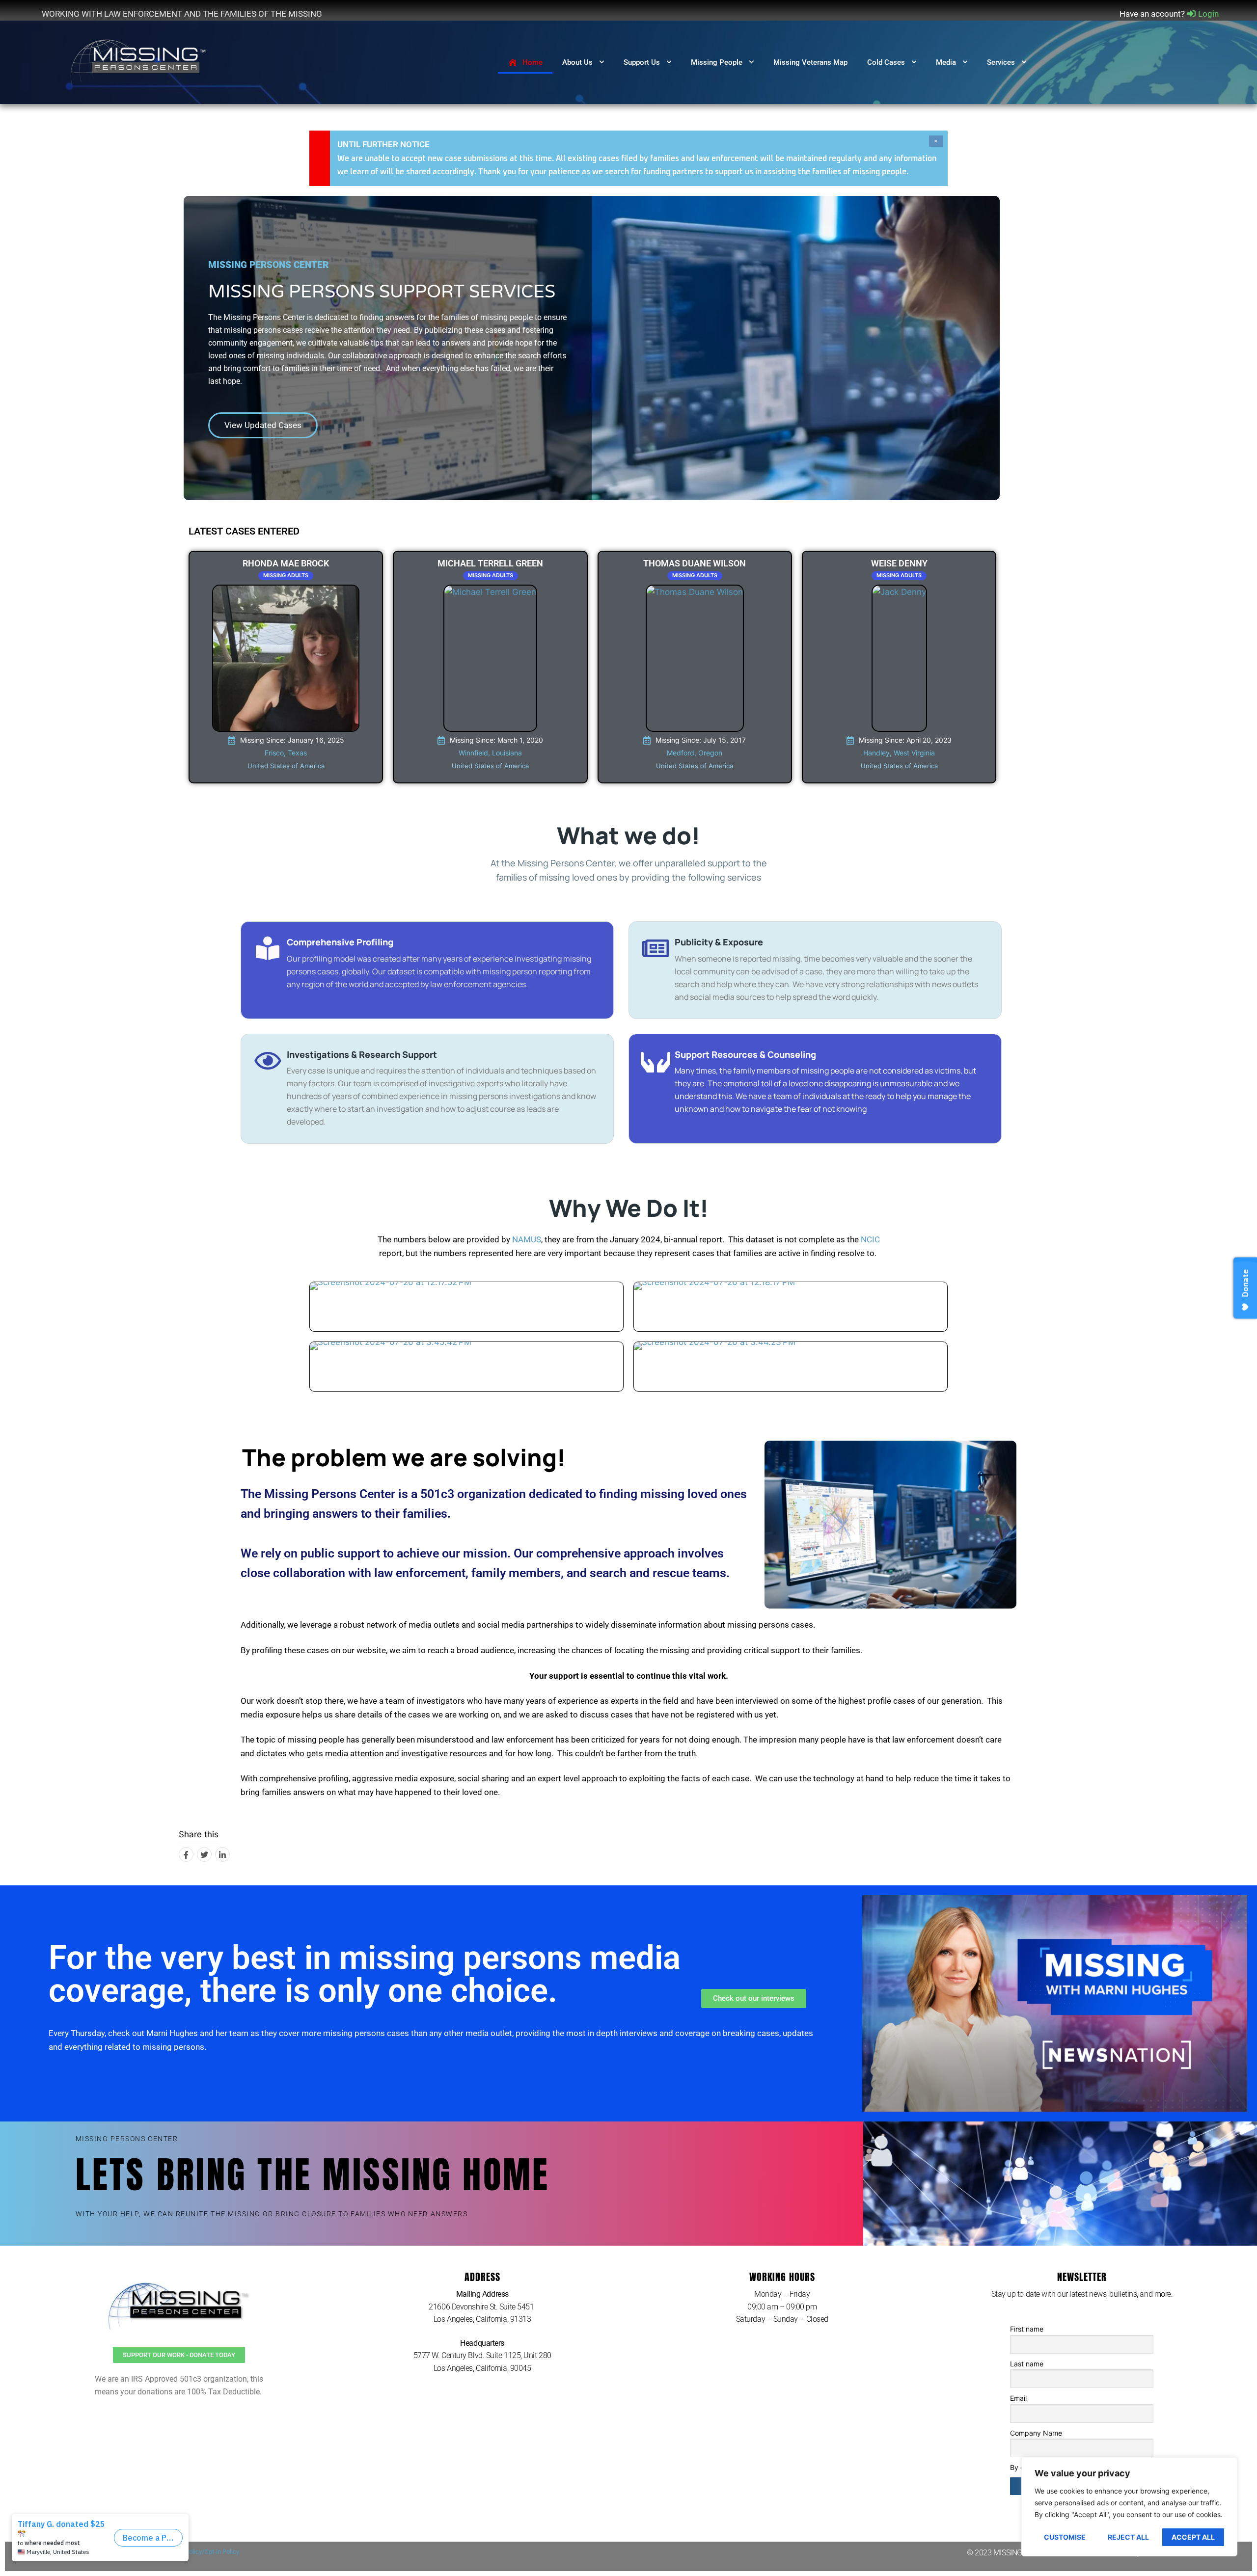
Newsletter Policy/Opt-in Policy (196, 2552)
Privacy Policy (127, 2552)
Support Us (642, 62)
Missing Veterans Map (810, 62)
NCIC (870, 1239)
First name (1027, 2329)
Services (1001, 62)
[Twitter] (204, 1854)
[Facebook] (186, 1854)
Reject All (1128, 2537)
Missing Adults (286, 575)
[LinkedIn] (222, 1854)
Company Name (1036, 2433)
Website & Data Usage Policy (60, 2552)
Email (1018, 2398)
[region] (1129, 2507)
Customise (1065, 2537)
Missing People (717, 62)
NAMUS (527, 1239)
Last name (1027, 2364)
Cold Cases (886, 62)
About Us (577, 62)
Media (946, 62)
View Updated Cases (263, 425)
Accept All (1193, 2537)
